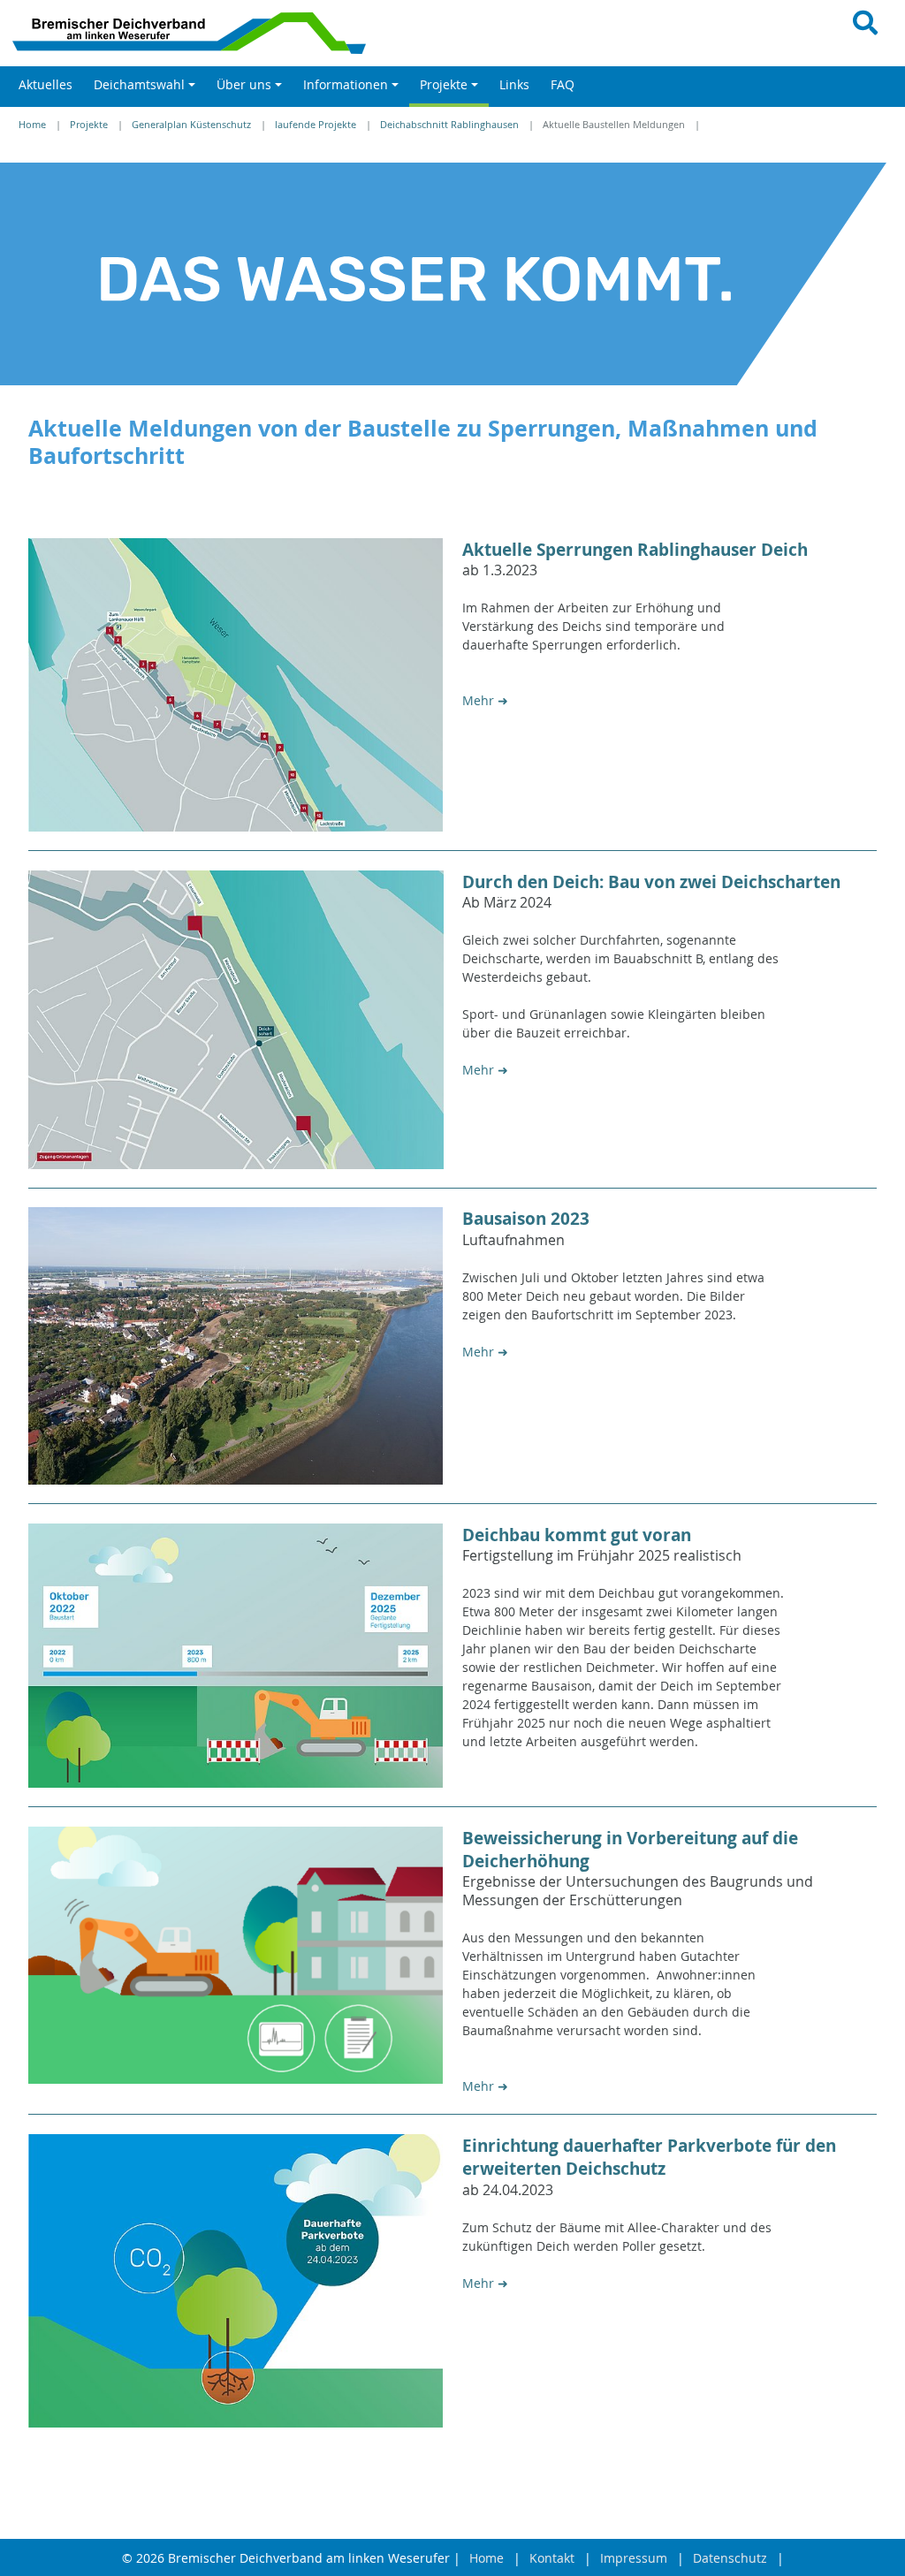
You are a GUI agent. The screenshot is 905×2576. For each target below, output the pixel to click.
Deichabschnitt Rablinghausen (449, 125)
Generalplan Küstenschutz (191, 125)
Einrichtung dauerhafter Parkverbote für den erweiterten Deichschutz (649, 2157)
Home (32, 125)
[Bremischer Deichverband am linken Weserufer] (226, 33)
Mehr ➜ (485, 700)
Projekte (89, 125)
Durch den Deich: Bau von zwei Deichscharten (651, 882)
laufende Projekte (316, 125)
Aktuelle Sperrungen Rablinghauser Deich (635, 550)
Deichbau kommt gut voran (577, 1535)
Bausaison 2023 (526, 1219)
